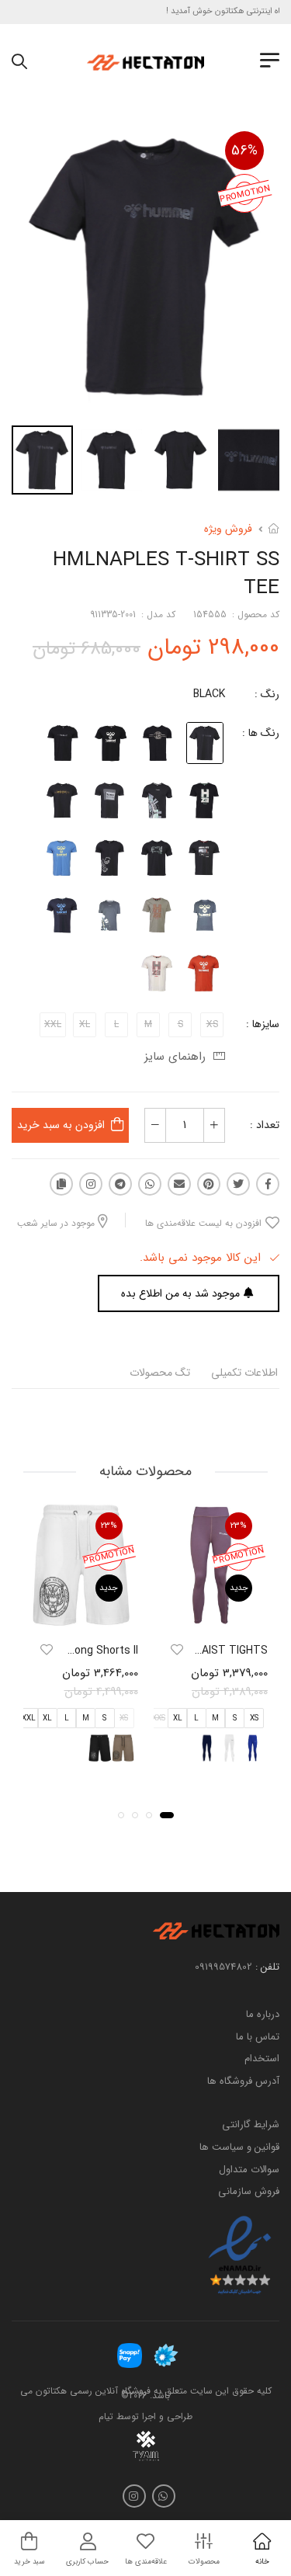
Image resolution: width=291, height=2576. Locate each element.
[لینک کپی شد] (61, 1184)
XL (178, 1718)
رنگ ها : (261, 733)
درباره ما (263, 2014)
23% (239, 1526)
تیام (106, 2416)
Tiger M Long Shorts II (83, 1651)
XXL (29, 1718)
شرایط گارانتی (251, 2125)
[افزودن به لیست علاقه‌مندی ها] (177, 1650)
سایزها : (263, 1024)
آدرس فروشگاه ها (243, 2081)
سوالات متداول (249, 2170)
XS (254, 1718)
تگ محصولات (160, 1373)
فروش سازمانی (249, 2192)
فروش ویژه (228, 529)
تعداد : (265, 1125)
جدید (239, 1588)
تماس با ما (258, 2037)
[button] (167, 1815)
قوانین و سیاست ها (239, 2147)
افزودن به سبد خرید (61, 1125)
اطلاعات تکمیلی (244, 1373)
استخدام (262, 2059)
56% (244, 151)
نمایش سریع (210, 1616)
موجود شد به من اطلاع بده (180, 1293)
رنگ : (267, 694)
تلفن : (267, 1967)
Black (209, 694)
